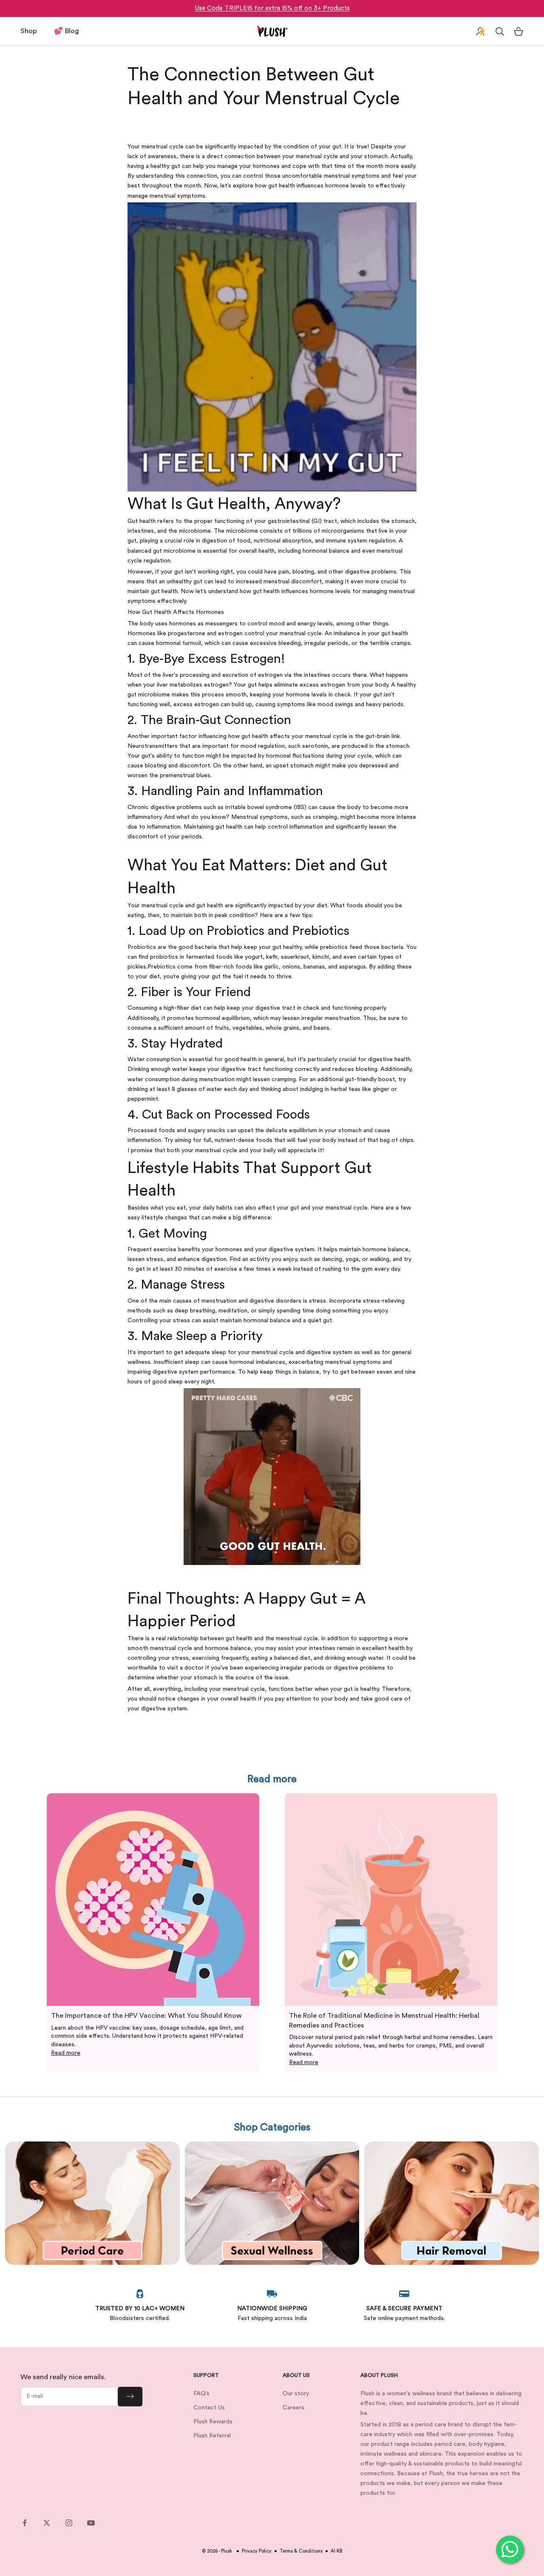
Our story (296, 2394)
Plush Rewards (213, 2422)
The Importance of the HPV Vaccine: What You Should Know (146, 2016)
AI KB (336, 2551)
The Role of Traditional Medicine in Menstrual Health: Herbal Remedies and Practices (384, 2020)
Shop (29, 31)
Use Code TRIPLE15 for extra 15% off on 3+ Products (272, 8)
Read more (66, 2053)
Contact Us (209, 2408)
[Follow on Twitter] (47, 2523)
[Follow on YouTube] (91, 2523)
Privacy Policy (257, 2551)
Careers (293, 2408)
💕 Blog (67, 31)
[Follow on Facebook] (25, 2523)
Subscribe (130, 2397)
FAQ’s (201, 2394)
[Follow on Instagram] (69, 2523)
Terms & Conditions (301, 2551)
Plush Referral (212, 2436)
